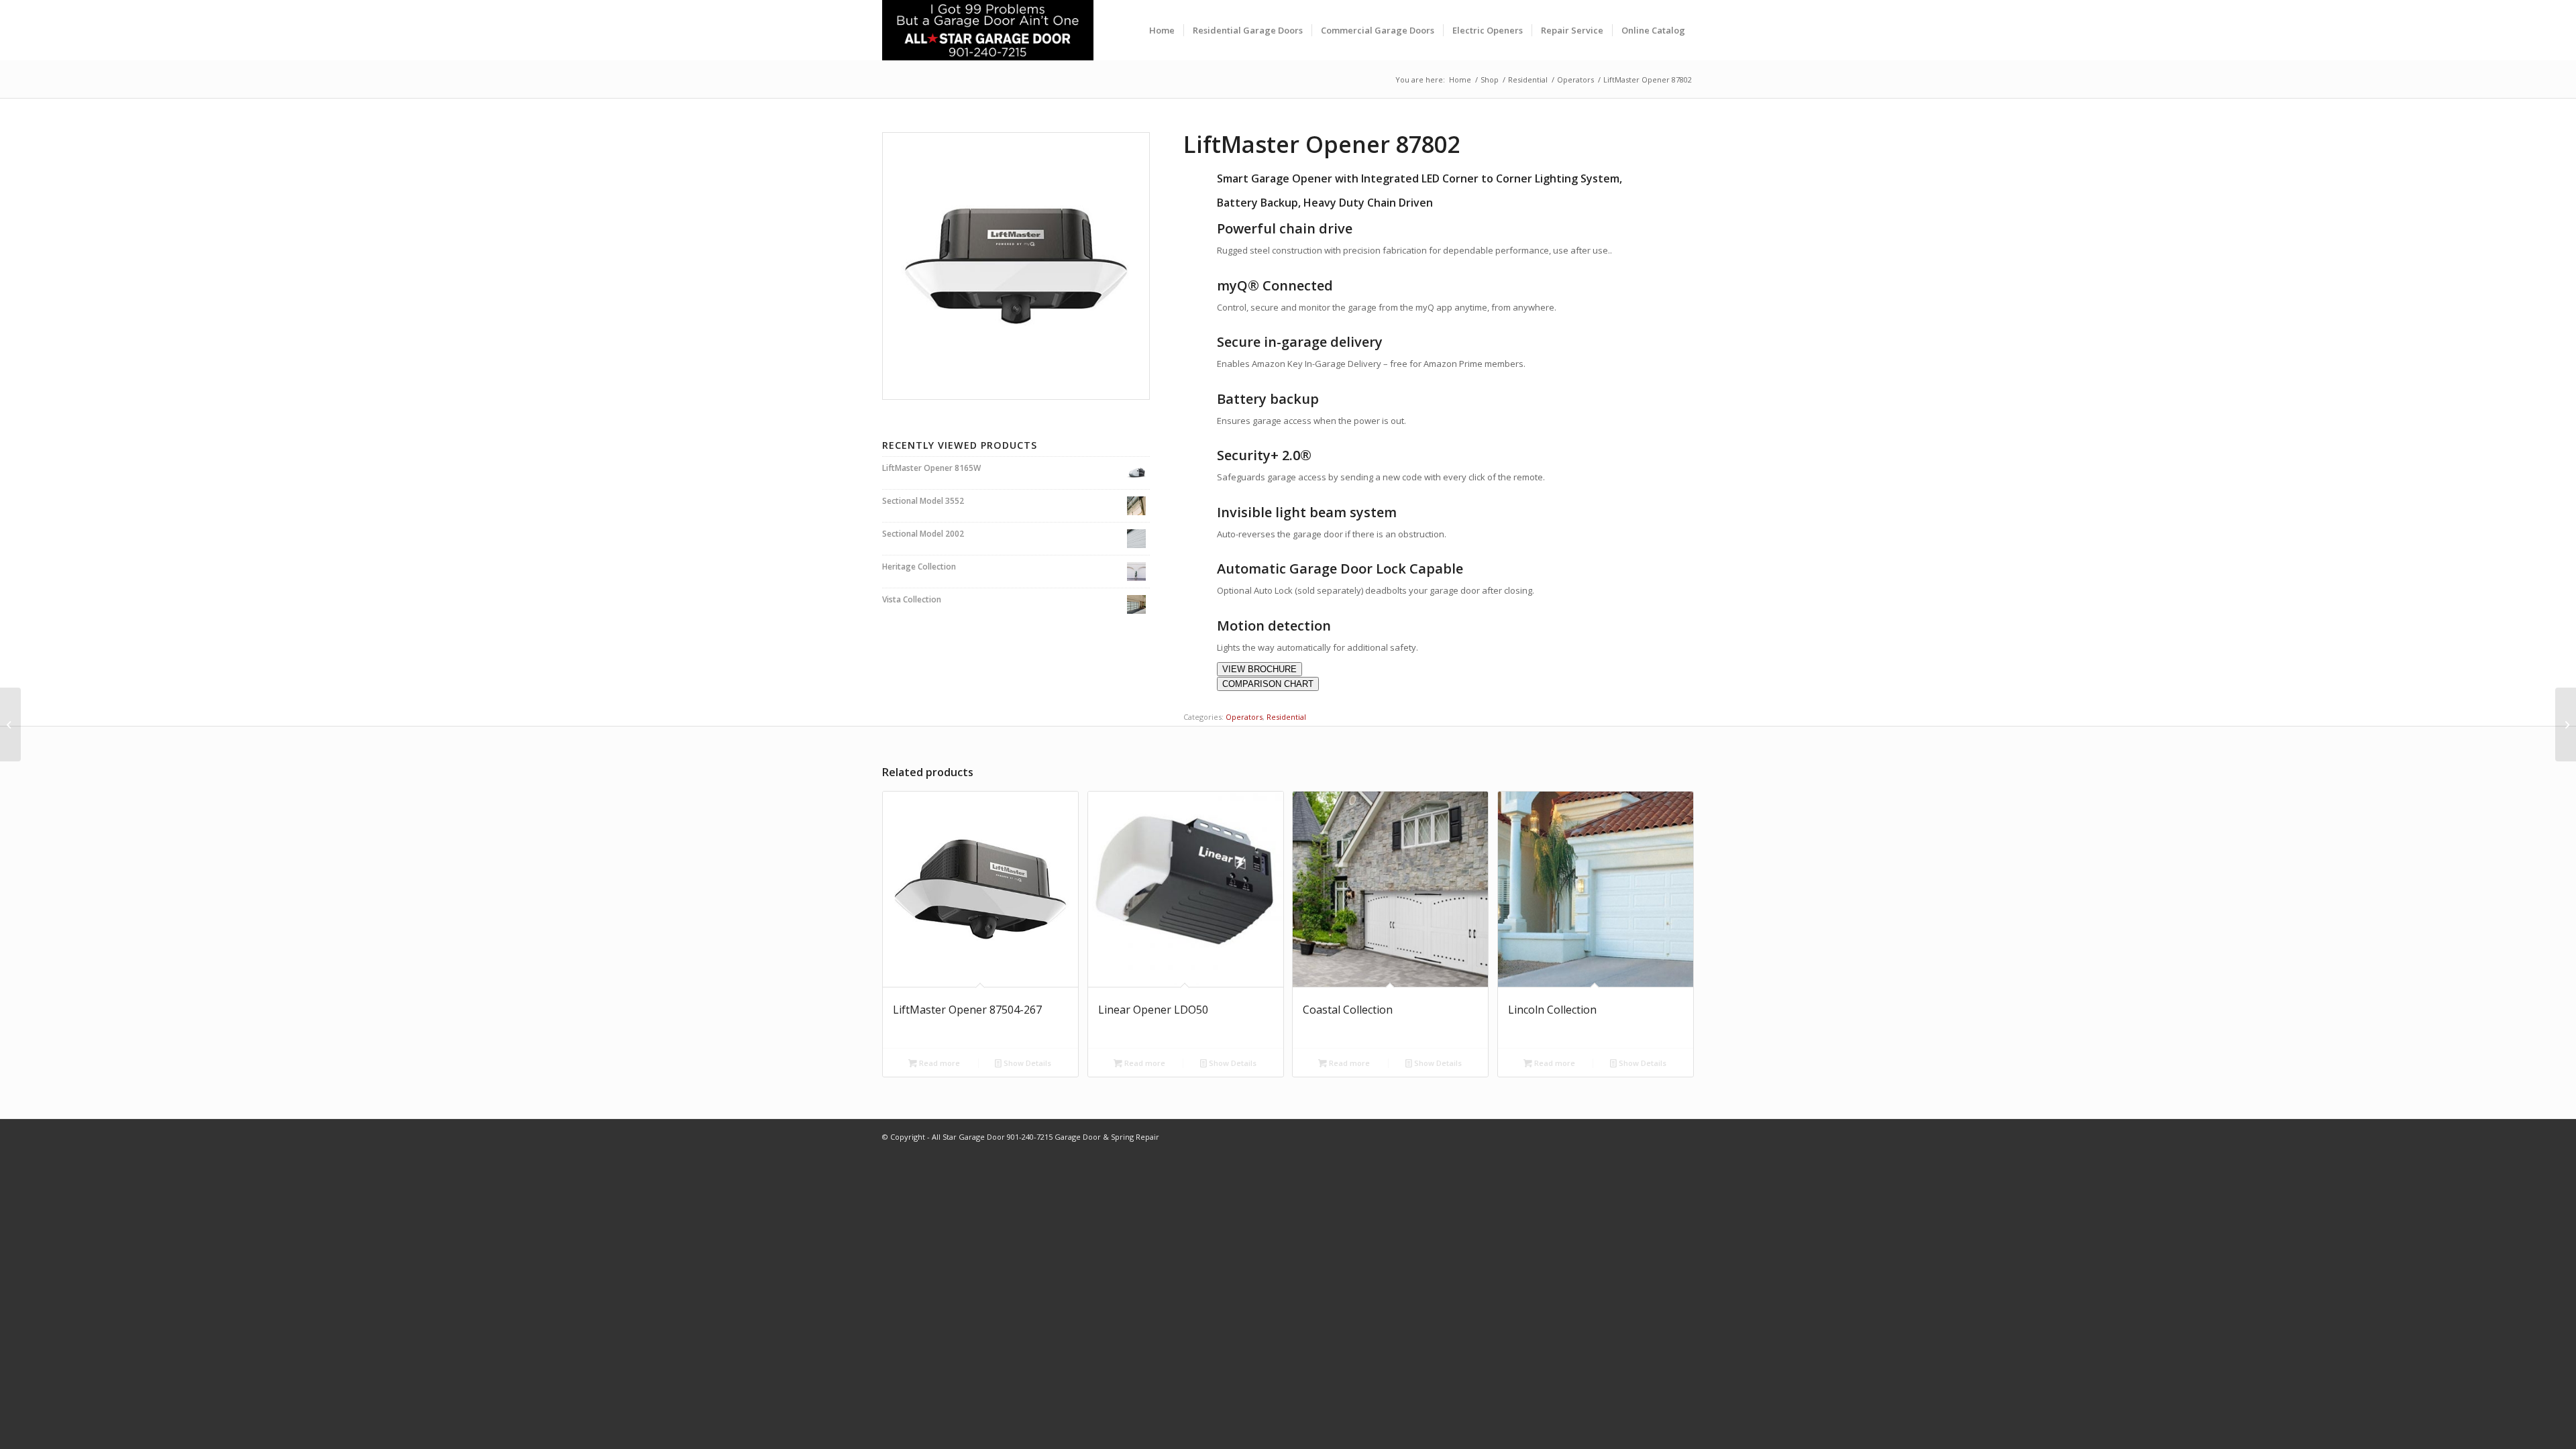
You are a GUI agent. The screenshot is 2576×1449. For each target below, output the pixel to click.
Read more (938, 1063)
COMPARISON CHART (1268, 684)
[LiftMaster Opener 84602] (2566, 724)
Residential (1286, 717)
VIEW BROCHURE (1259, 669)
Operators (1244, 717)
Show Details (1026, 1063)
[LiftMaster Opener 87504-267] (10, 724)
